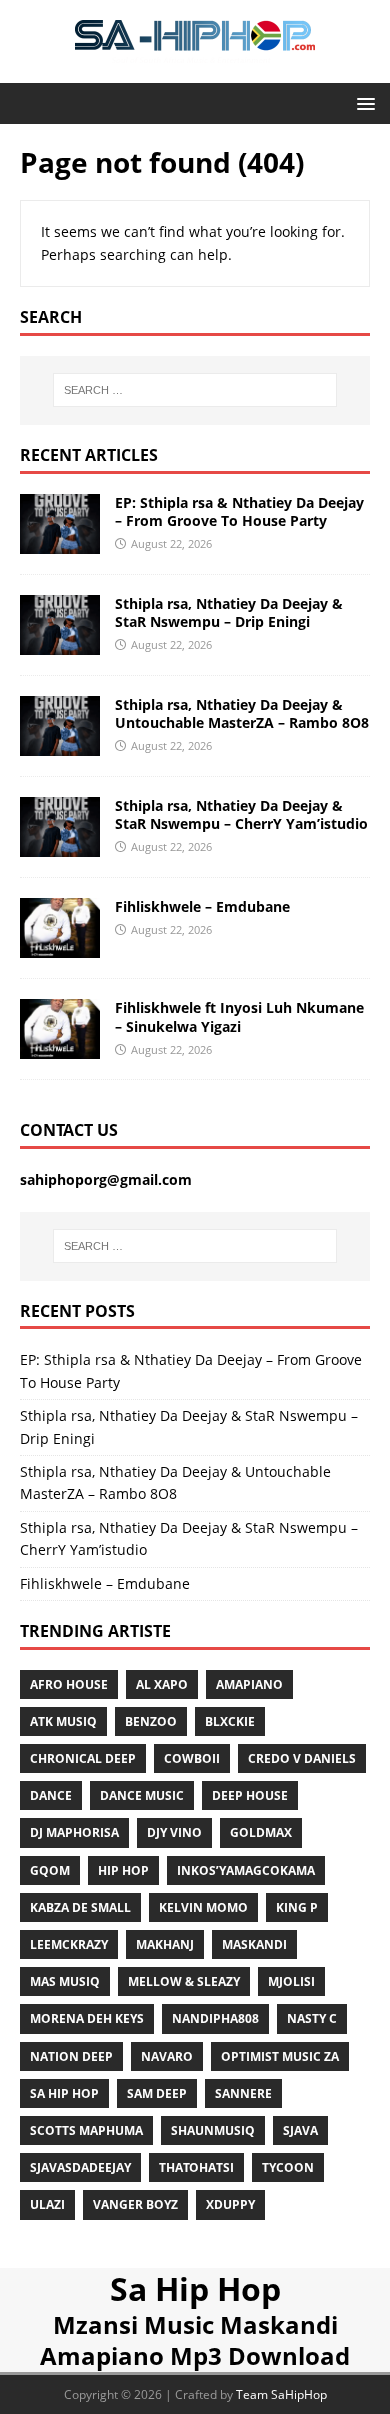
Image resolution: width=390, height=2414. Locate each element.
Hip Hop (123, 1870)
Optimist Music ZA (280, 2056)
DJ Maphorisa (74, 1832)
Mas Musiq (65, 1981)
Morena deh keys (87, 2018)
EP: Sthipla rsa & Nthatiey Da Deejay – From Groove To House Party (239, 511)
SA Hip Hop (64, 2093)
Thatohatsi (196, 2167)
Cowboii (192, 1758)
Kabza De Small (80, 1907)
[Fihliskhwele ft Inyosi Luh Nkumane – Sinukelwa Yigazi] (60, 1047)
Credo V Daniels (302, 1758)
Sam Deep (157, 2093)
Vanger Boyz (135, 2204)
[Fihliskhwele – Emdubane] (60, 946)
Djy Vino (174, 1832)
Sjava (300, 2130)
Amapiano (249, 1684)
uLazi (47, 2204)
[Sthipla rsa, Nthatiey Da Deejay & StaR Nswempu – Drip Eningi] (60, 643)
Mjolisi (291, 1981)
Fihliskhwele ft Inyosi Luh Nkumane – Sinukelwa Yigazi (239, 1016)
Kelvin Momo (203, 1907)
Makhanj (165, 1944)
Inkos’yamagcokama (246, 1870)
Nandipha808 (215, 2018)
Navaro (167, 2056)
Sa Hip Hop (195, 2288)
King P (297, 1907)
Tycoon (288, 2167)
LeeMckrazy (69, 1944)
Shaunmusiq (213, 2130)
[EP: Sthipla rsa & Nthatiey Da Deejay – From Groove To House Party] (60, 541)
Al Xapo (162, 1684)
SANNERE (243, 2093)
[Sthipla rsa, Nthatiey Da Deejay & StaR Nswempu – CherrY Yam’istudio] (60, 845)
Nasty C (312, 2018)
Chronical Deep (83, 1758)
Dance (51, 1795)
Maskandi (254, 1944)
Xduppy (230, 2204)
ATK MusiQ (63, 1721)
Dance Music (142, 1795)
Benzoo (151, 1721)
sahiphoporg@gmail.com (106, 1179)
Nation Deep (71, 2056)
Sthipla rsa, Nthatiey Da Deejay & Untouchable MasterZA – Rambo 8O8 (242, 713)
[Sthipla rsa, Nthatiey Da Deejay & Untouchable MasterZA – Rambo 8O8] (60, 744)
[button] (362, 102)
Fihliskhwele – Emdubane (202, 906)
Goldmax (261, 1832)
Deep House (250, 1795)
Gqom (50, 1870)
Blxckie (230, 1721)
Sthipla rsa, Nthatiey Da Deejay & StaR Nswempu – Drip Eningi (229, 612)
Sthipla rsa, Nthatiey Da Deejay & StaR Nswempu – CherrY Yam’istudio (241, 814)
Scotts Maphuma (86, 2130)
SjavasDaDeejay (80, 2167)
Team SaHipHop (281, 2394)
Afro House (69, 1684)
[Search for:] (195, 390)
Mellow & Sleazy (184, 1981)
